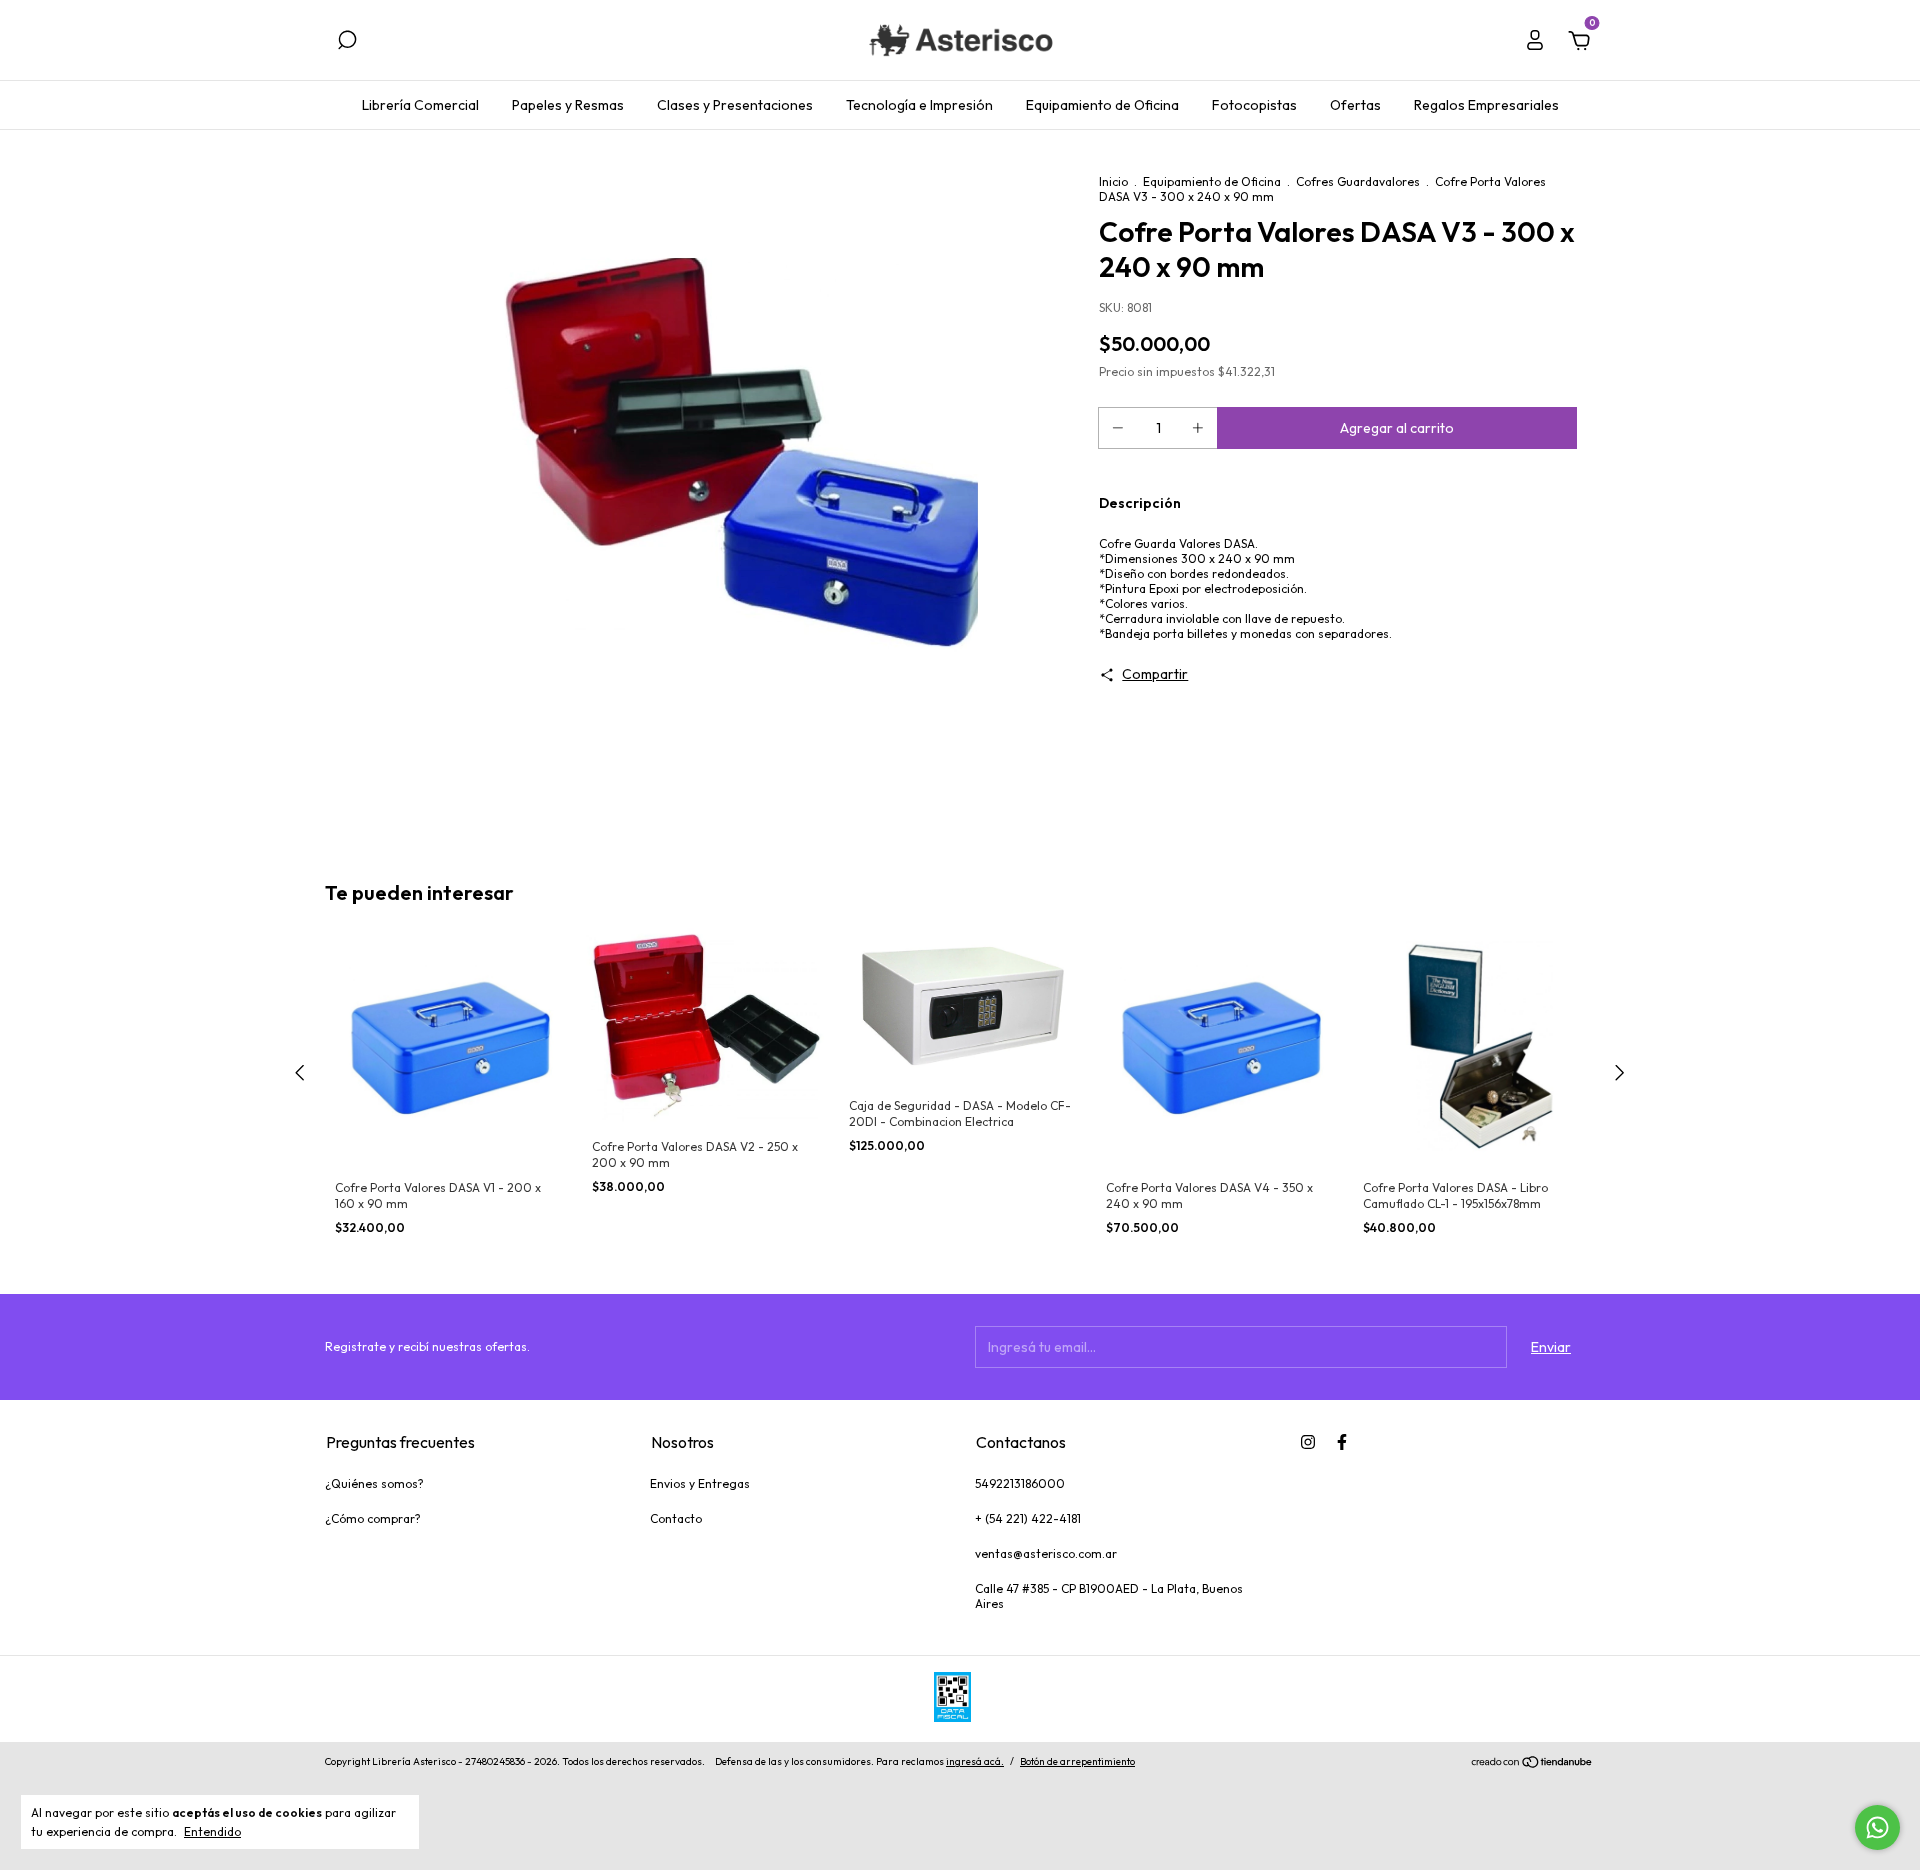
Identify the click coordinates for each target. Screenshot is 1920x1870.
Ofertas (1355, 105)
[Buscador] (347, 43)
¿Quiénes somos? (374, 1483)
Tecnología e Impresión (919, 105)
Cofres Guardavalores (1358, 181)
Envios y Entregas (700, 1483)
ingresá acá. (975, 1761)
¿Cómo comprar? (373, 1518)
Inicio (1113, 181)
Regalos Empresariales (1486, 105)
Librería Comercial (420, 105)
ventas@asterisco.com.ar (1046, 1553)
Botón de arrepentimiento (1077, 1761)
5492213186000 (1020, 1483)
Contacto (676, 1518)
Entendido (212, 1831)
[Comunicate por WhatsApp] (1877, 1827)
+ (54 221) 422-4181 (1028, 1518)
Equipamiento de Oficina (1102, 105)
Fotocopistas (1254, 105)
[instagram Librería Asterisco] (1308, 1442)
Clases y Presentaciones (735, 105)
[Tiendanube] (1532, 1764)
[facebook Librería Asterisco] (1342, 1442)
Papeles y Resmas (568, 105)
